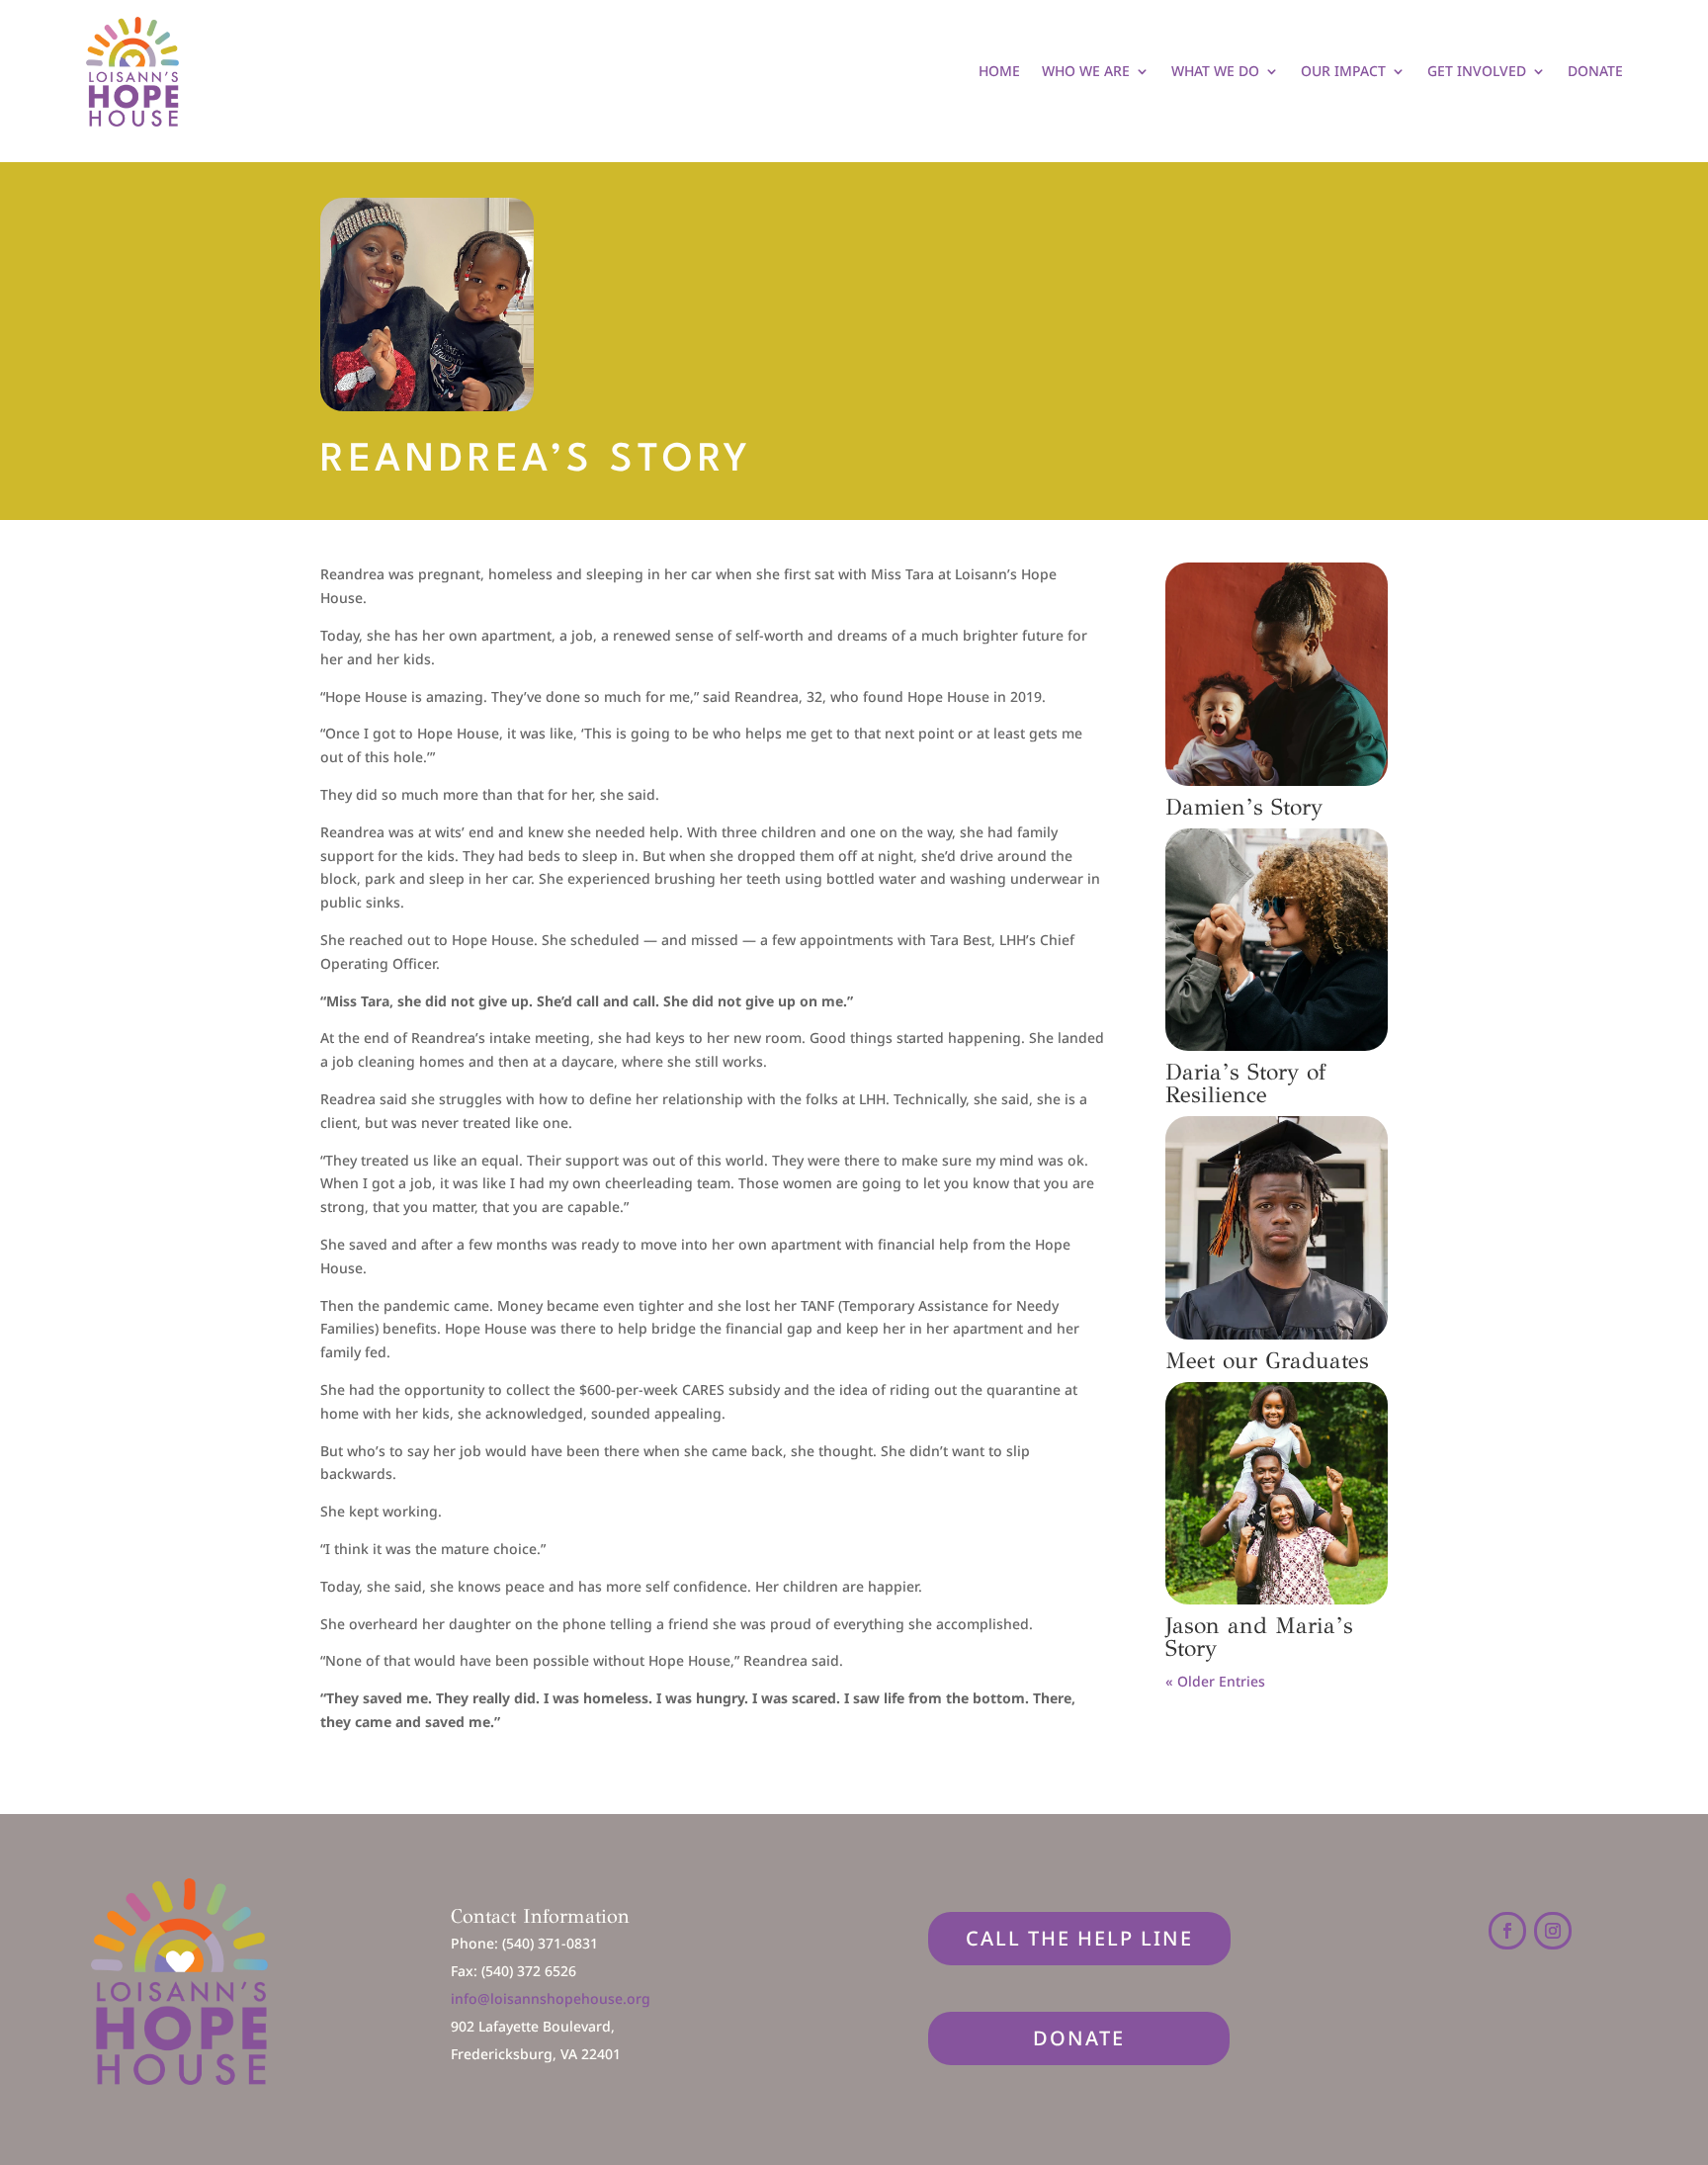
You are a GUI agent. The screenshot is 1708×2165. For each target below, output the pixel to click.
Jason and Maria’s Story (1259, 1637)
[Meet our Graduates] (1277, 1227)
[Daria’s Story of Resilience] (1277, 940)
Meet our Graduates (1267, 1360)
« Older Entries (1215, 1681)
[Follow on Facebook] (1507, 1931)
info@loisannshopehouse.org (551, 1998)
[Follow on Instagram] (1553, 1931)
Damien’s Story (1244, 807)
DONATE (1079, 2038)
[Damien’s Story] (1277, 674)
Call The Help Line (1079, 1938)
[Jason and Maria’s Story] (1277, 1493)
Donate (1595, 71)
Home (999, 71)
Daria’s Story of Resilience (1245, 1083)
